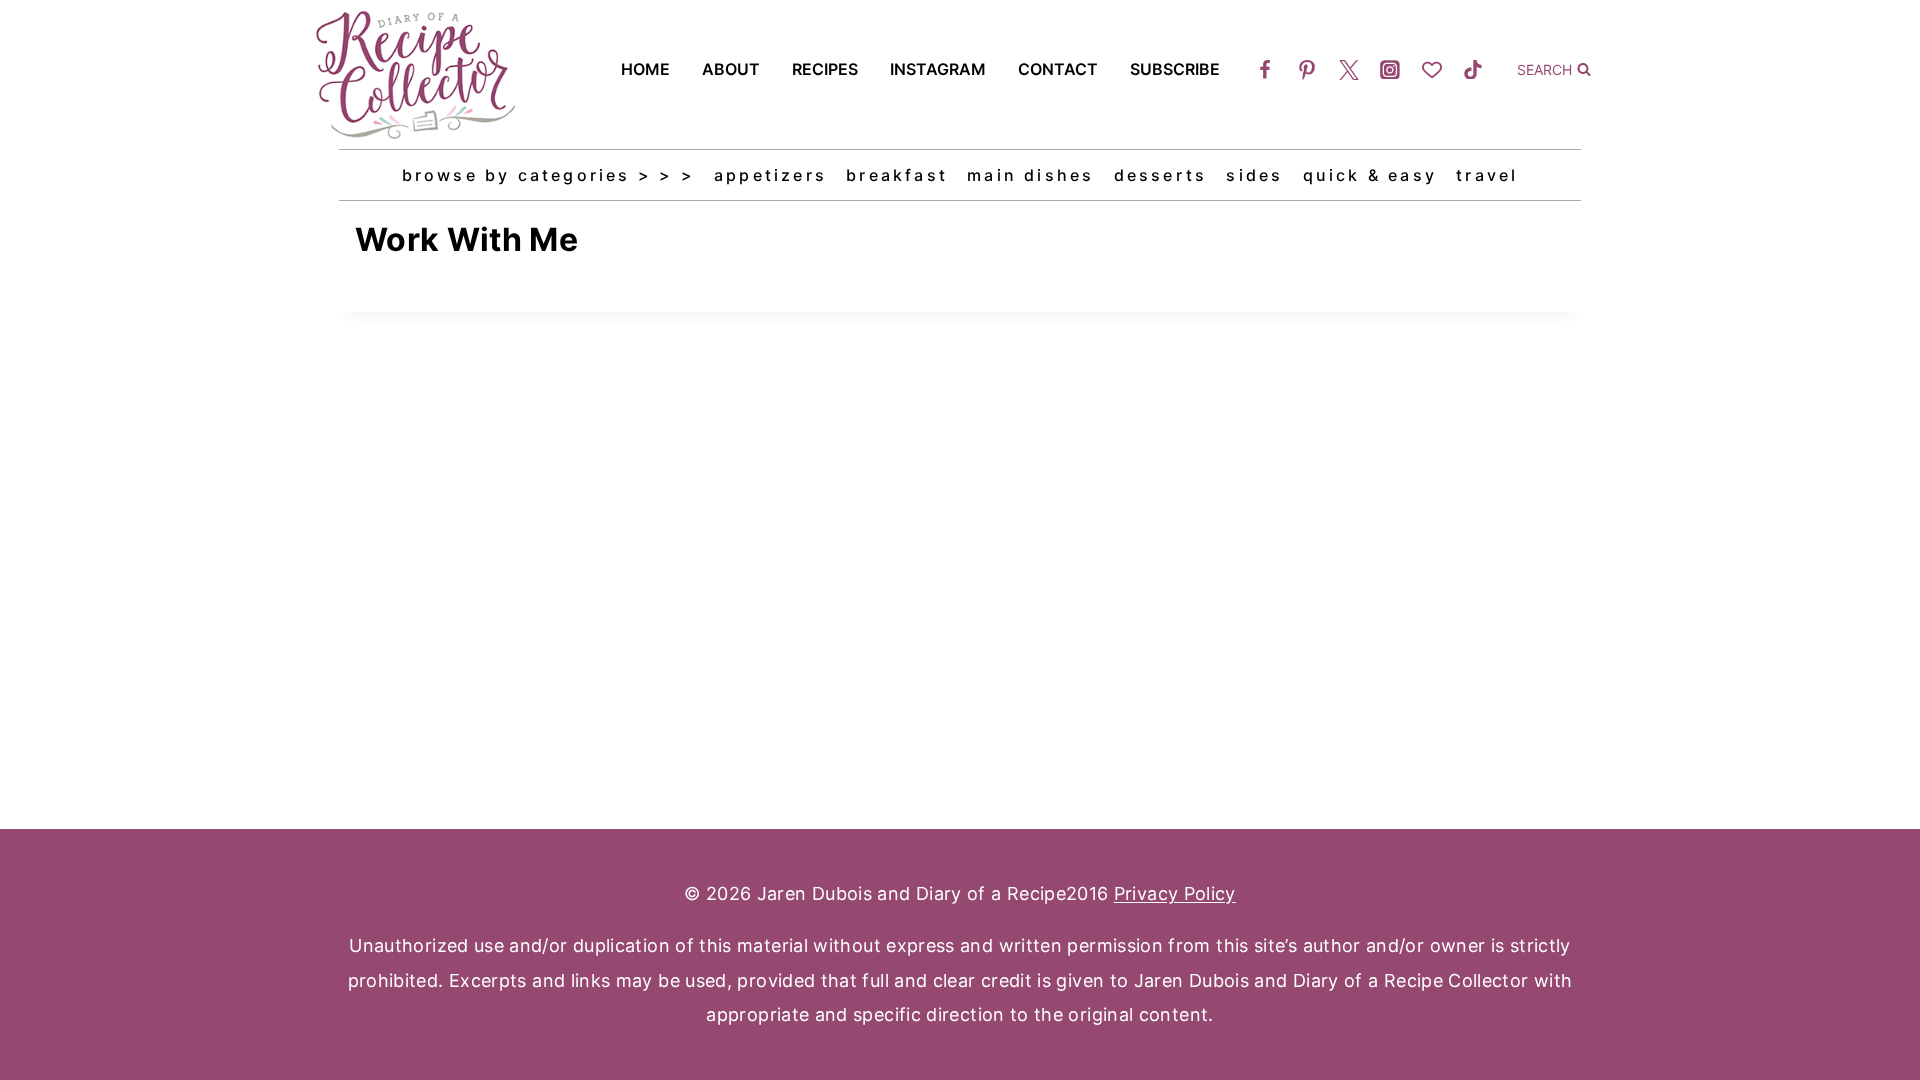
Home (645, 69)
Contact (1058, 69)
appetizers (770, 175)
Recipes (825, 69)
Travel (1487, 175)
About (731, 69)
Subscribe (1175, 69)
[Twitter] (1349, 70)
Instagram (938, 69)
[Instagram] (1390, 70)
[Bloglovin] (1432, 70)
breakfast (897, 175)
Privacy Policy (1175, 893)
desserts (1161, 175)
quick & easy (1370, 175)
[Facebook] (1266, 70)
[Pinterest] (1307, 70)
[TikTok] (1473, 70)
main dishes (1030, 175)
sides (1254, 175)
